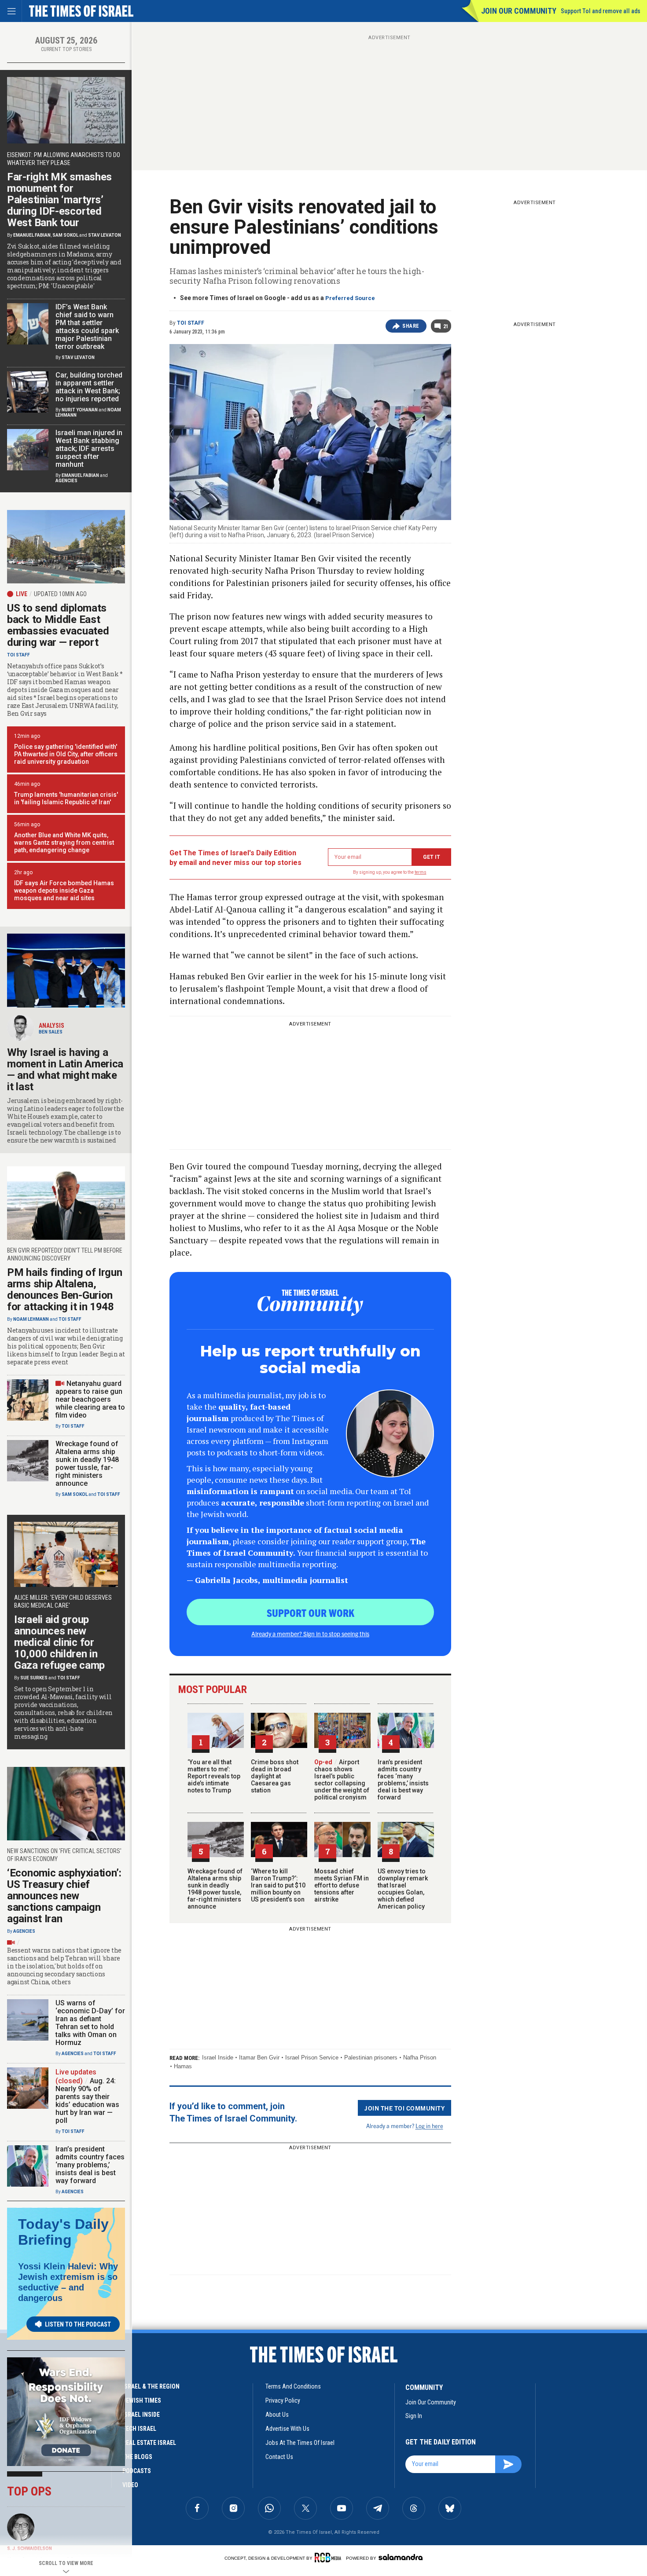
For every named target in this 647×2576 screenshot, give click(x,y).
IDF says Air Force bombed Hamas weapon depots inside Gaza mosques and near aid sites (64, 890)
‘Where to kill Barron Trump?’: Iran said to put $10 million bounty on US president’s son (278, 1885)
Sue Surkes (34, 1678)
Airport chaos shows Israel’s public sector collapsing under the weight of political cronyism (342, 1780)
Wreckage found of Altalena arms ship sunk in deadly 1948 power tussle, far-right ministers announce (215, 1889)
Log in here (429, 2126)
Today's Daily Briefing (63, 2232)
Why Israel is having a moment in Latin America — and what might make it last (65, 1070)
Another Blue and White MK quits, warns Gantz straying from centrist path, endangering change (64, 843)
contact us (279, 2457)
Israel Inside (218, 2058)
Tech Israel (139, 2429)
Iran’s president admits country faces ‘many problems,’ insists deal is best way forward (403, 1780)
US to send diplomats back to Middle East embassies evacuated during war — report (58, 625)
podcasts (137, 2471)
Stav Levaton (105, 235)
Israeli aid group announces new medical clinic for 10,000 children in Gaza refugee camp (59, 1642)
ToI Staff (191, 323)
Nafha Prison (420, 2058)
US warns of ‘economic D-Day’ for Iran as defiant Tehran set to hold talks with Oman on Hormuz (90, 2023)
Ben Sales (51, 1032)
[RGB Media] (329, 2558)
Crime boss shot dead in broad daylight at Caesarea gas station (275, 1776)
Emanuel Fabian (32, 235)
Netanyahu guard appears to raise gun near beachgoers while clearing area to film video (90, 1399)
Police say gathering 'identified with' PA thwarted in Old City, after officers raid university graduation (66, 754)
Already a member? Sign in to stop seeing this (310, 1634)
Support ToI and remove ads (601, 11)
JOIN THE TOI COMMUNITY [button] (404, 2108)
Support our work (311, 1612)
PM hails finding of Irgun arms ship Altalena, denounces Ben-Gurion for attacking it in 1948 (65, 1290)
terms (421, 872)
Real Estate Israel (149, 2443)
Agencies (66, 481)
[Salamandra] (401, 2557)
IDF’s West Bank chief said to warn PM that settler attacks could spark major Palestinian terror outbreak (87, 327)
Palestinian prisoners (371, 2058)
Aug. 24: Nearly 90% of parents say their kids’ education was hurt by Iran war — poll (87, 2101)
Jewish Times (142, 2400)
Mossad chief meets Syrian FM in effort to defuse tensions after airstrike (342, 1885)
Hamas (183, 2066)
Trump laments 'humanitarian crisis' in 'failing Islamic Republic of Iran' (66, 798)
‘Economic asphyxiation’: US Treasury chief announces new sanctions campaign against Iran (64, 1896)
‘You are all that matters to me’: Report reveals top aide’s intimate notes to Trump (214, 1776)
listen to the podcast (78, 2324)
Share (411, 326)
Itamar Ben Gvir (259, 2058)
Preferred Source (350, 298)
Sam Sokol (65, 235)
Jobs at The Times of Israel (300, 2443)
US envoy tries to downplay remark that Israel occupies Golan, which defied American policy (403, 1889)
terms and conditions (293, 2386)
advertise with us (287, 2429)
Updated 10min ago (60, 594)
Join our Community (519, 11)
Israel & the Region (151, 2386)
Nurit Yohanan (80, 410)
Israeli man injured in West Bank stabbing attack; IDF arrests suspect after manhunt (89, 449)
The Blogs (137, 2457)
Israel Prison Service (312, 2058)
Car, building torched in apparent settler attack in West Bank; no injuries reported (89, 387)
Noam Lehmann (31, 1319)
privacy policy (283, 2400)
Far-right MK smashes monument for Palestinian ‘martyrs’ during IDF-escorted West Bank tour (59, 200)
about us (277, 2415)
